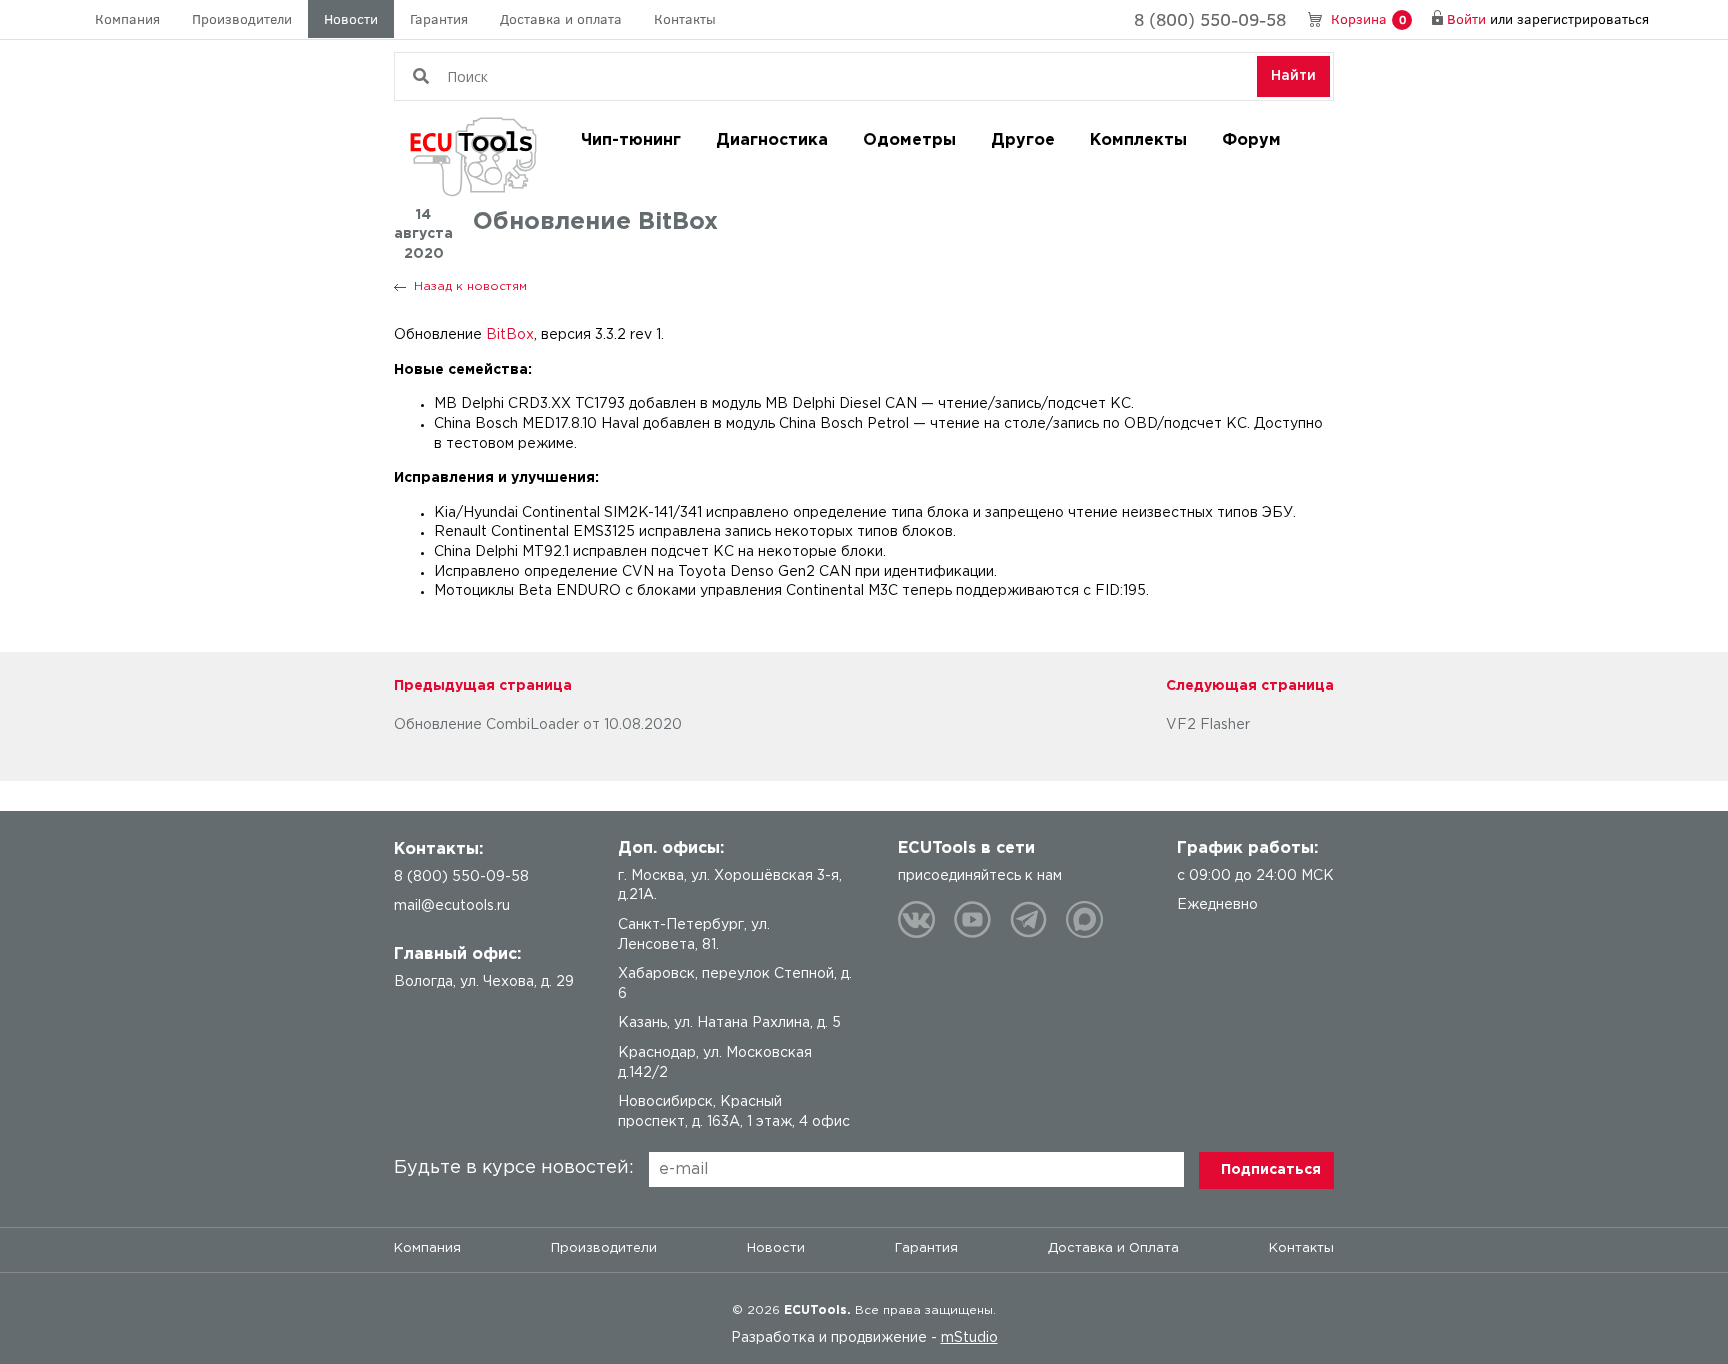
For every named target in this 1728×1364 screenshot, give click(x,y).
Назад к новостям (470, 286)
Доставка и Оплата (1113, 1248)
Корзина (1368, 18)
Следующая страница (1250, 686)
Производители (242, 18)
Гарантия (439, 18)
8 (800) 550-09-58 (1210, 19)
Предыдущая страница (483, 686)
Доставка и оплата (561, 18)
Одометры (909, 140)
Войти (1466, 18)
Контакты (685, 18)
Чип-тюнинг (631, 140)
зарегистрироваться (1583, 18)
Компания (127, 18)
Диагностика (772, 140)
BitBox (510, 335)
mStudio (969, 1338)
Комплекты (1138, 140)
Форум (1251, 140)
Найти (1293, 76)
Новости (351, 18)
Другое (1023, 140)
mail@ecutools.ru (452, 906)
